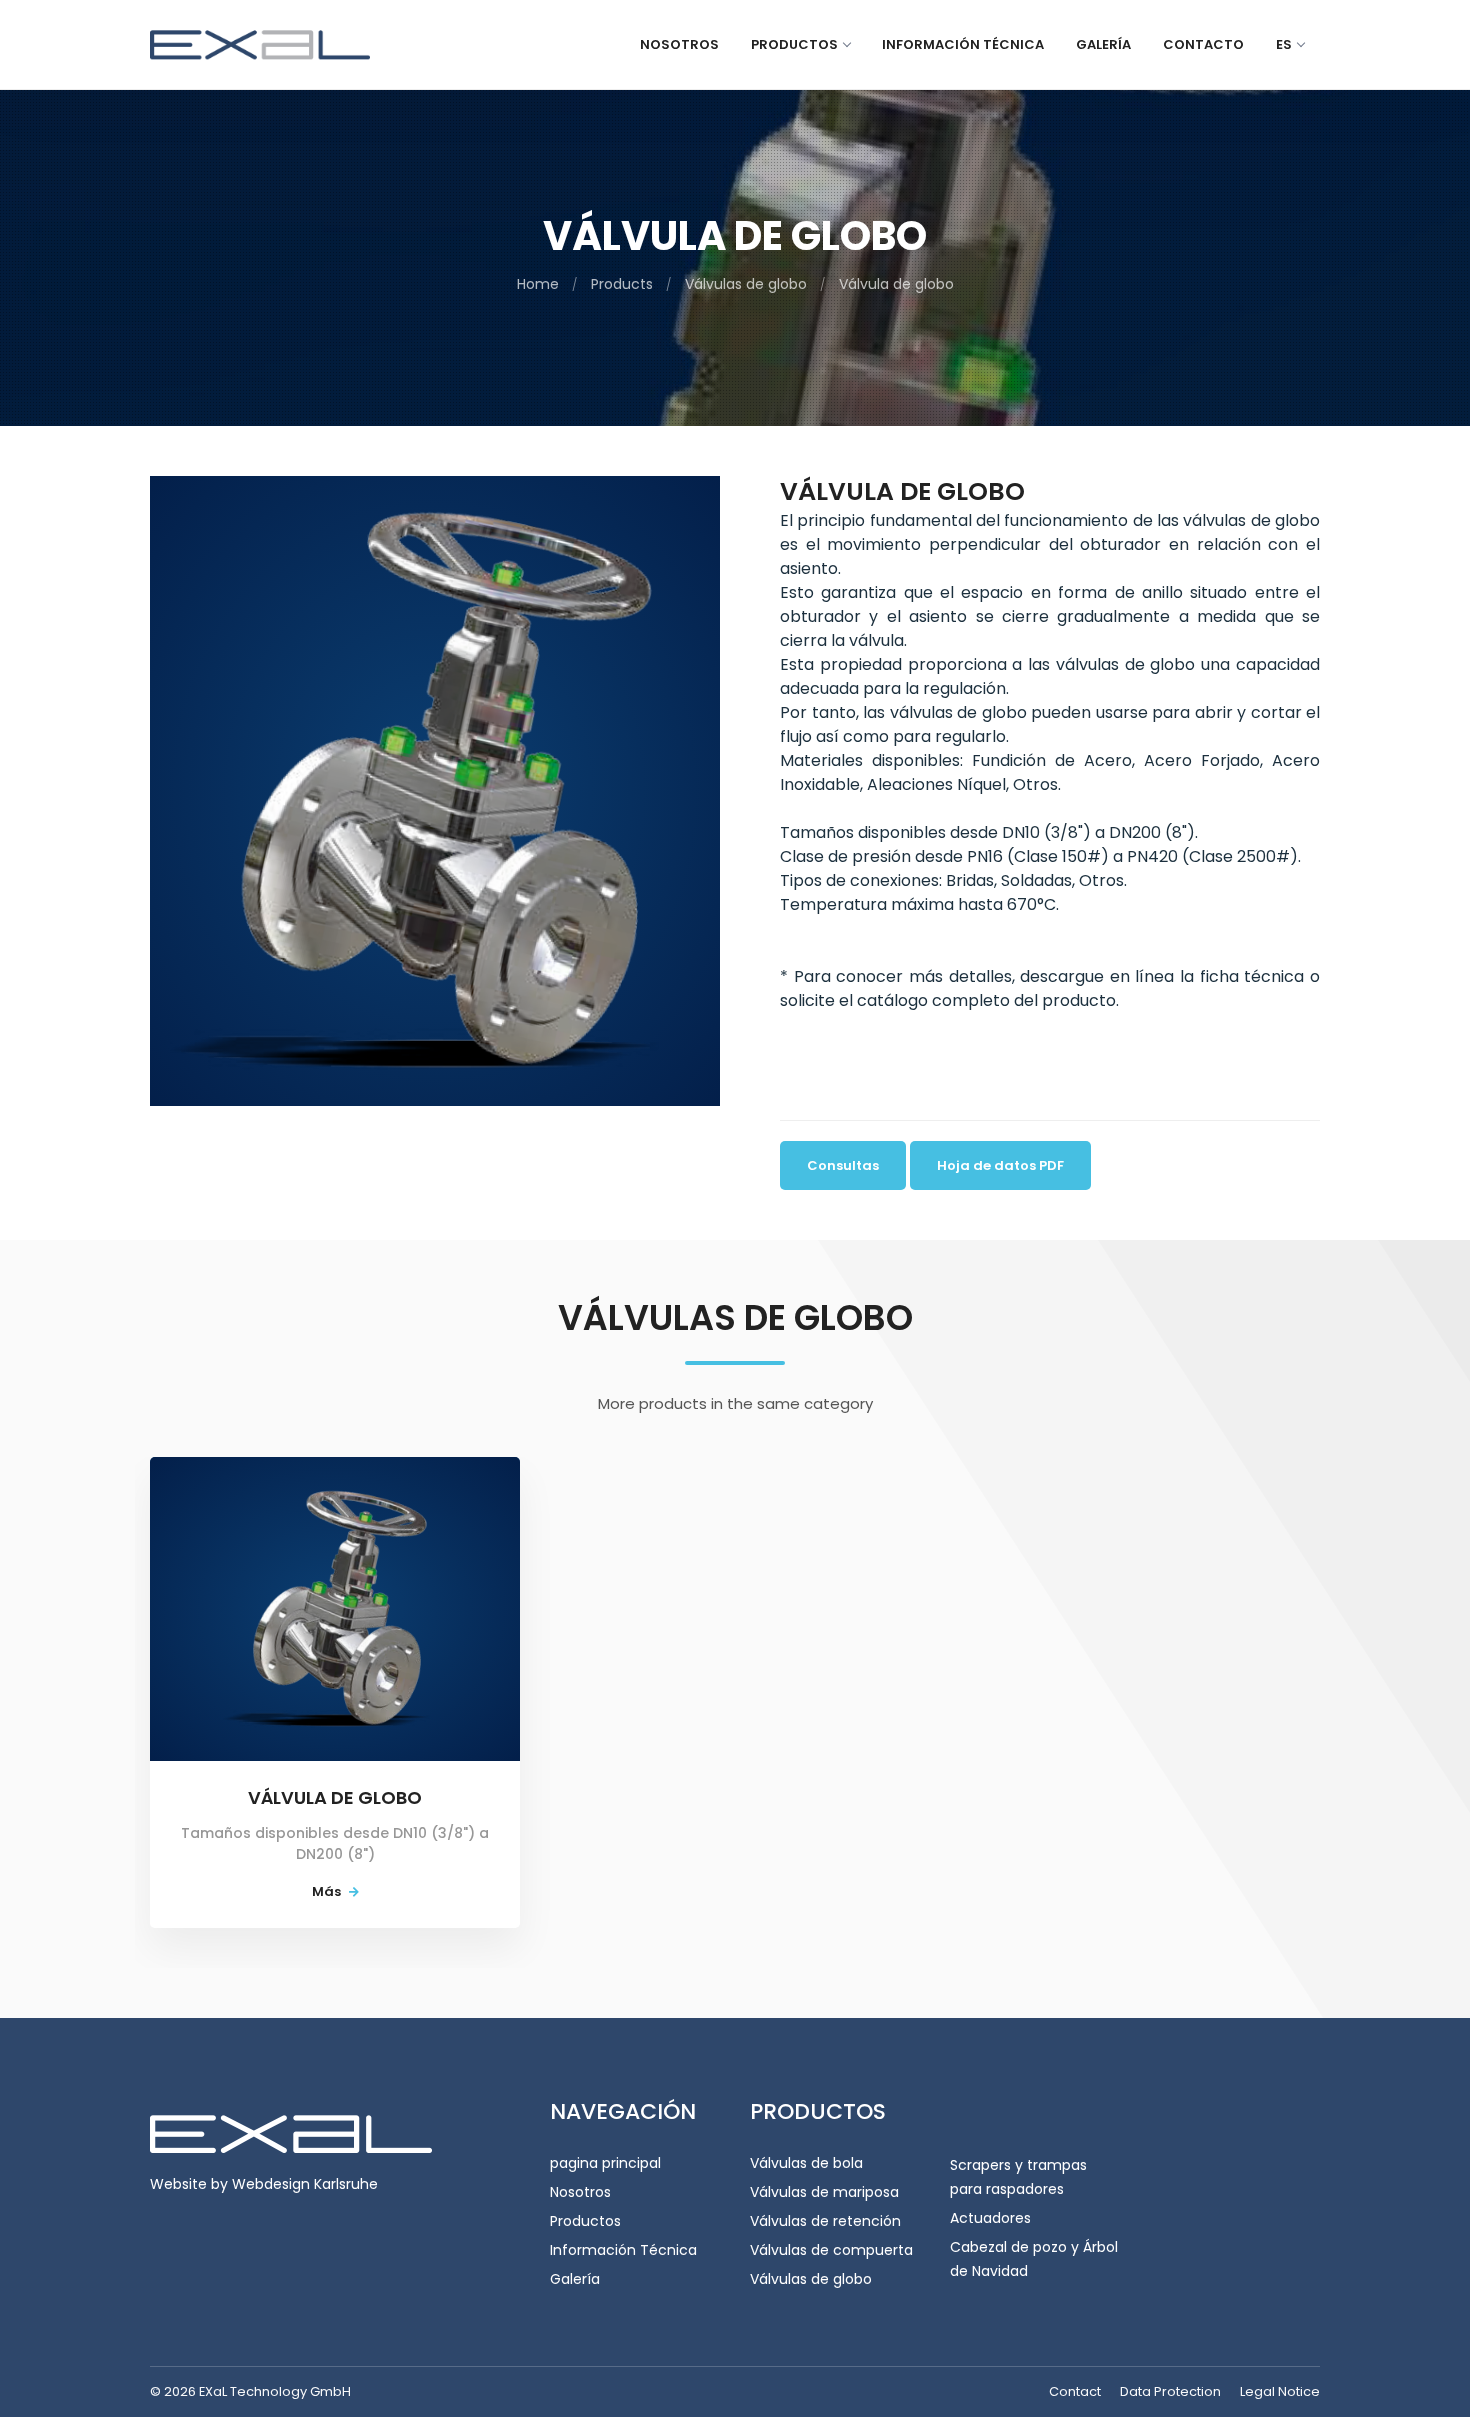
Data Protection (1170, 2391)
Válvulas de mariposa (824, 2192)
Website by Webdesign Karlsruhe (264, 2184)
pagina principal (605, 2163)
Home (538, 284)
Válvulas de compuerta (831, 2250)
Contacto (1203, 44)
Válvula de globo (896, 284)
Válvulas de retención (825, 2221)
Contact (1075, 2391)
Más (328, 1891)
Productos (794, 44)
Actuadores (990, 2218)
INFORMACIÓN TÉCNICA (963, 44)
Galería (1103, 44)
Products (622, 284)
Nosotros (679, 44)
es (1284, 44)
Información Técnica (623, 2250)
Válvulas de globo (746, 284)
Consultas (843, 1165)
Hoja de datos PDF (1000, 1165)
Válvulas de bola (806, 2163)
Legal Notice (1280, 2391)
